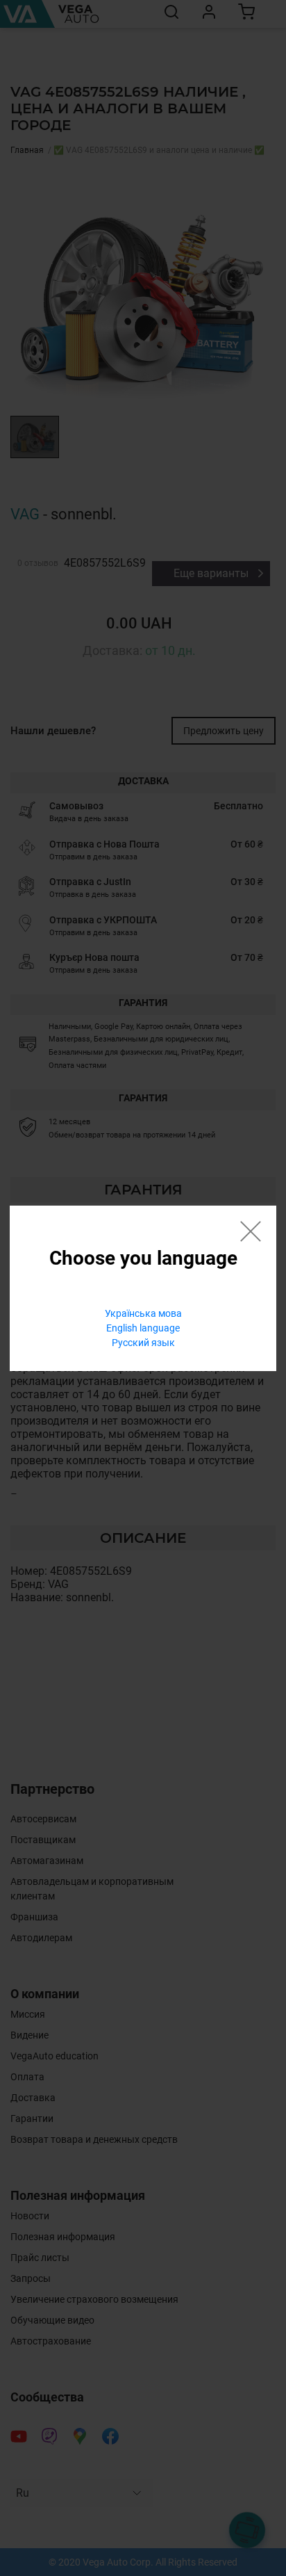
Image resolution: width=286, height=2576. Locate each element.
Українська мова (143, 1313)
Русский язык (143, 1343)
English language (143, 1328)
